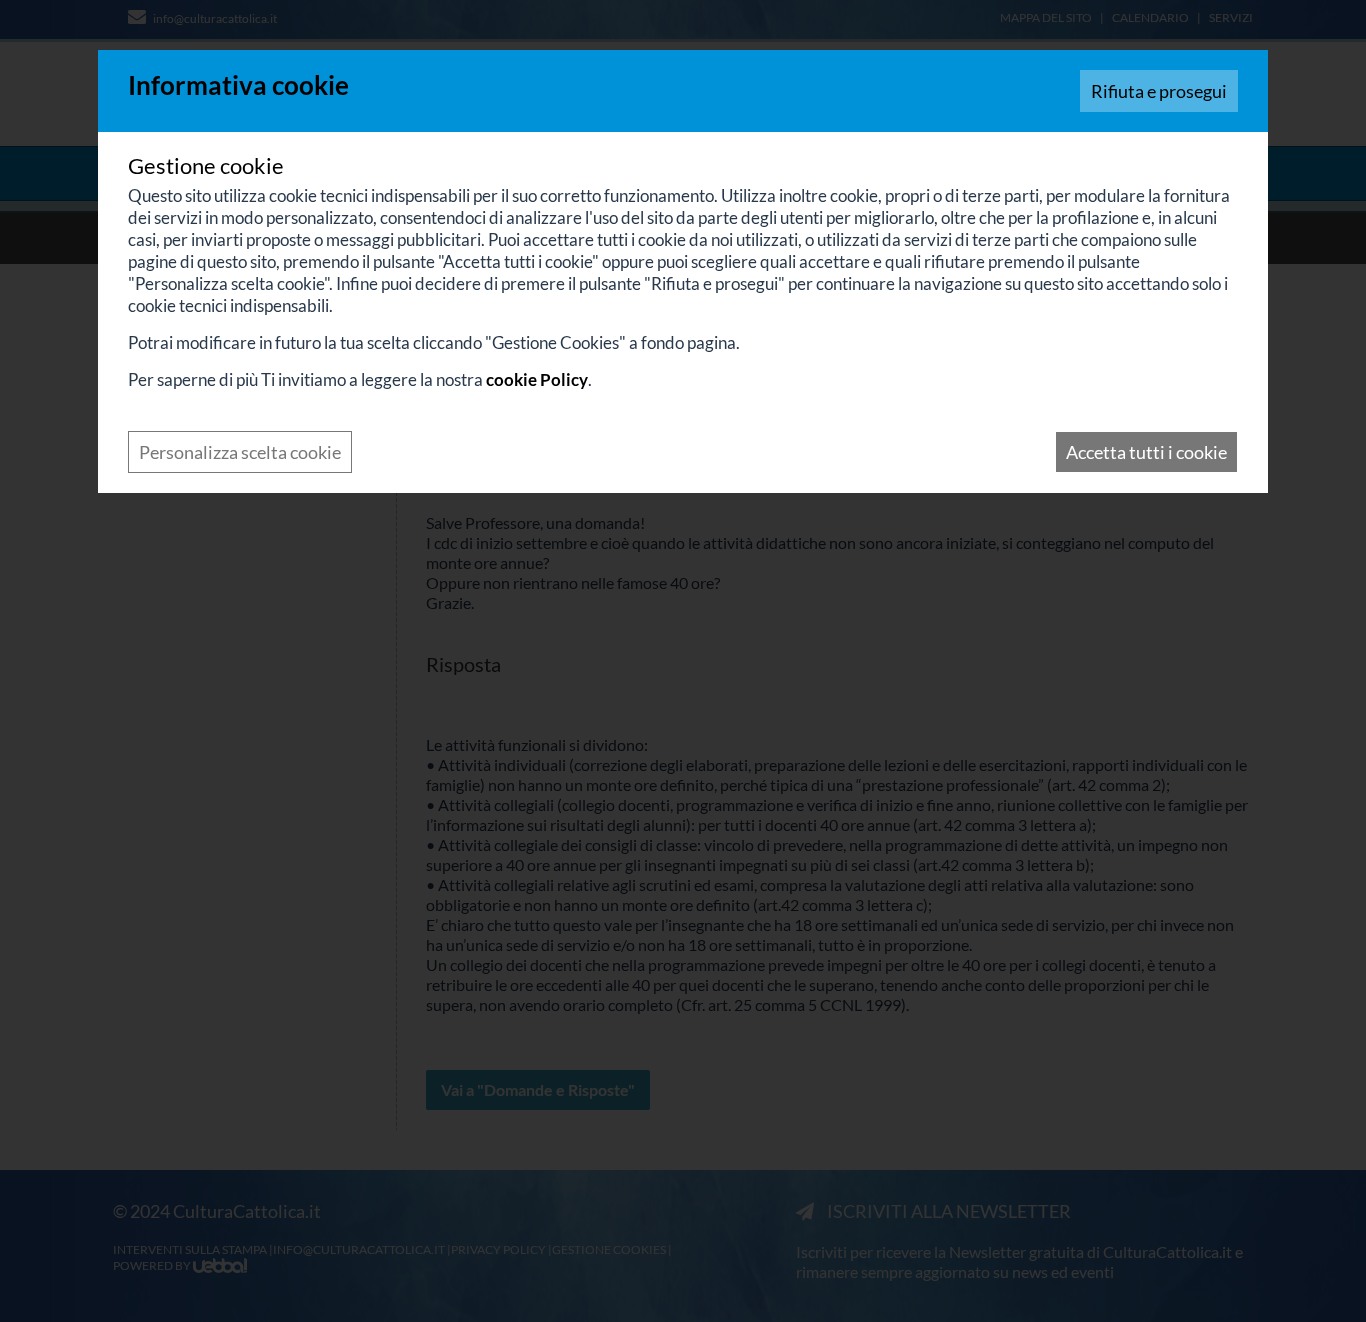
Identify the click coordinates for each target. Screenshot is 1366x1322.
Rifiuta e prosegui (1159, 91)
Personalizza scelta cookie (240, 452)
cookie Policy (537, 379)
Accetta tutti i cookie (1146, 452)
